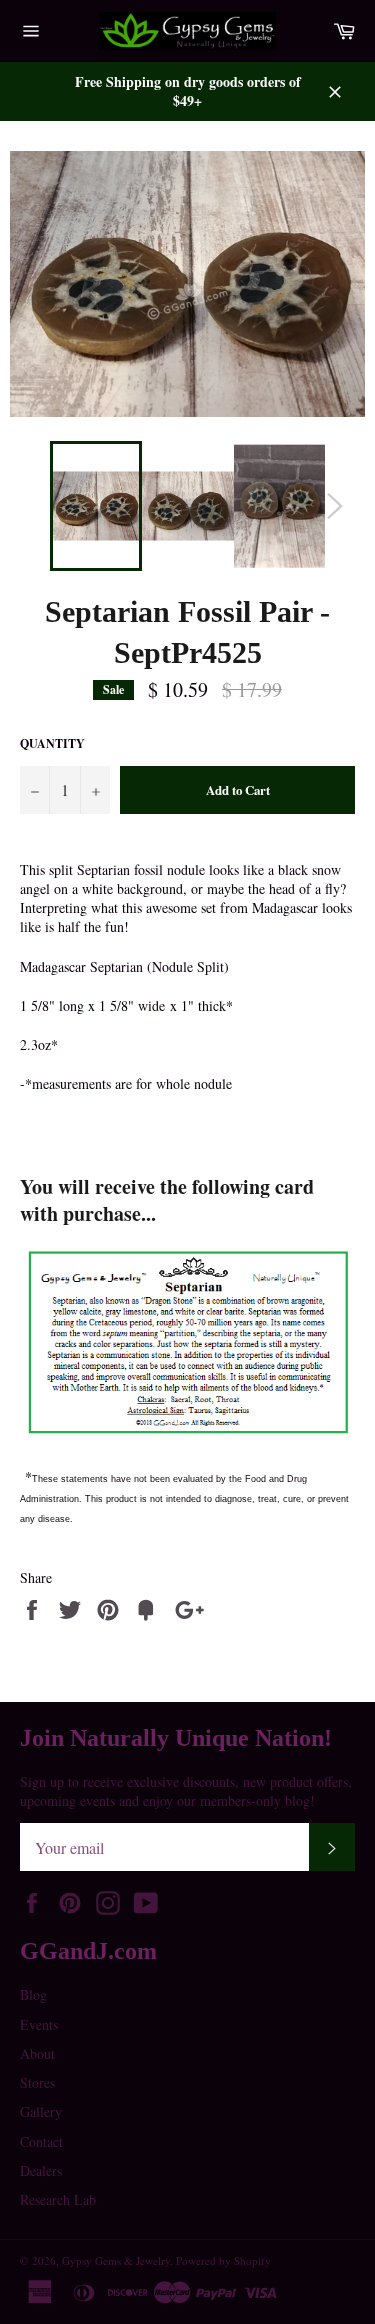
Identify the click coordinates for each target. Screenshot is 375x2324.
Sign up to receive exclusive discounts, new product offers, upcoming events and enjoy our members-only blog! (186, 1791)
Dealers (41, 2170)
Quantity (52, 744)
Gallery (41, 2111)
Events (39, 2024)
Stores (37, 2082)
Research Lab (58, 2199)
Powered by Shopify (223, 2260)
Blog (33, 1994)
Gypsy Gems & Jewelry (116, 2260)
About (37, 2053)
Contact (41, 2141)
